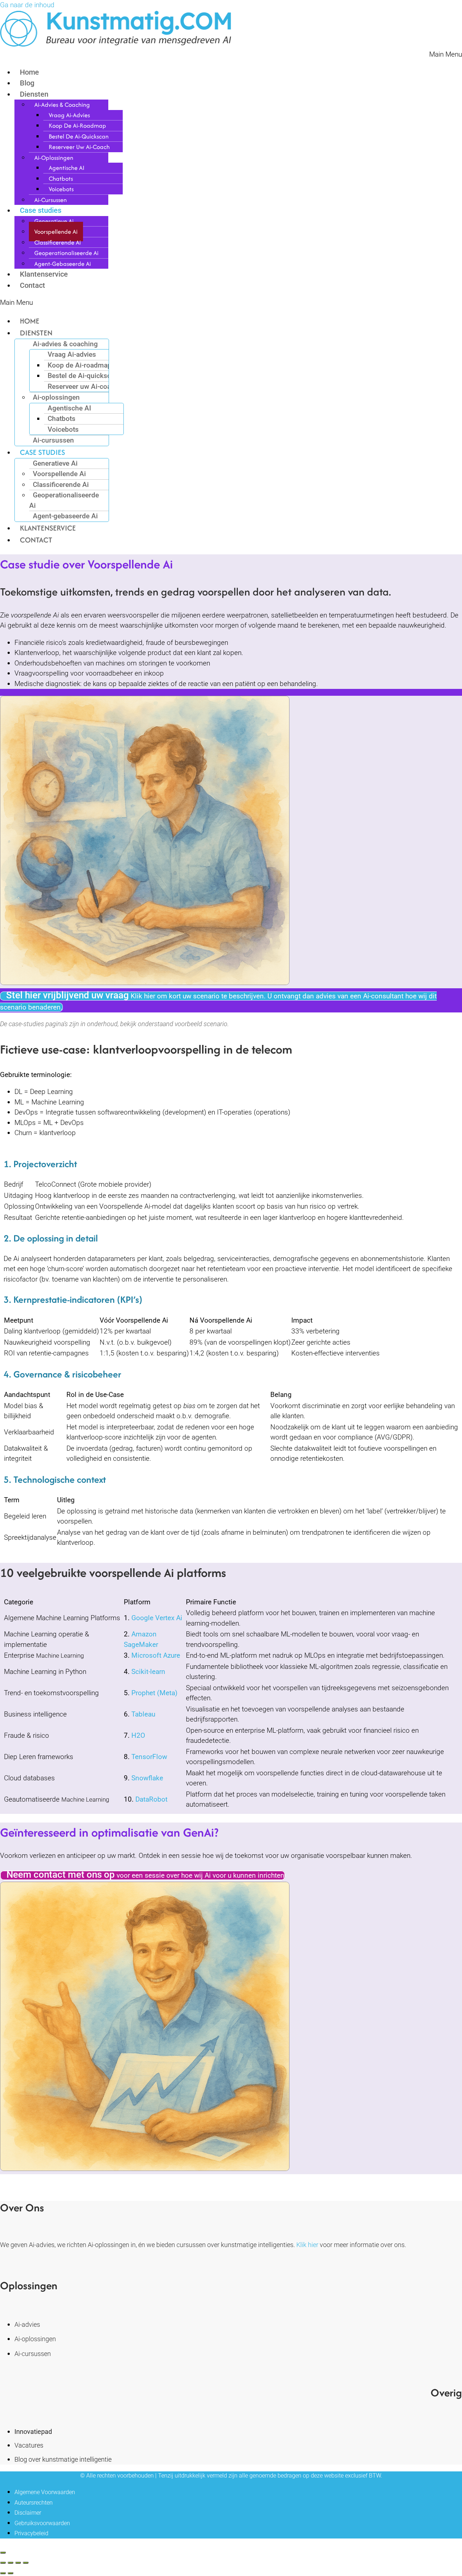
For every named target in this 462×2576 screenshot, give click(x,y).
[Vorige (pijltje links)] (3, 2573)
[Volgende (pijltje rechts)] (10, 2573)
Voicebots (61, 189)
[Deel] (18, 2563)
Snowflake (147, 1778)
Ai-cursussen (51, 200)
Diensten (34, 94)
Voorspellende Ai (56, 232)
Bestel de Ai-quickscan (79, 136)
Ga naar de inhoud (27, 5)
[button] (231, 55)
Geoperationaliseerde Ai (66, 253)
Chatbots (61, 179)
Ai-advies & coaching (62, 105)
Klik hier (307, 2245)
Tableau (143, 1714)
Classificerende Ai (58, 242)
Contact (32, 285)
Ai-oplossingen (54, 158)
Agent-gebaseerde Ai (63, 264)
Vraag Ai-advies (69, 115)
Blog (27, 83)
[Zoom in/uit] (3, 2563)
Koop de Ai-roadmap (77, 126)
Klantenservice (44, 274)
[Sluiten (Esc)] (26, 2563)
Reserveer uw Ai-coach (79, 147)
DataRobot (151, 1799)
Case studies (41, 210)
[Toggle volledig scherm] (10, 2563)
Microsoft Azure (156, 1655)
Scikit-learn (148, 1672)
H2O (138, 1735)
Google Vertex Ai (157, 1618)
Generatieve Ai (54, 221)
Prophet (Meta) (154, 1693)
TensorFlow (149, 1757)
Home (29, 72)
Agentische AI (67, 168)
